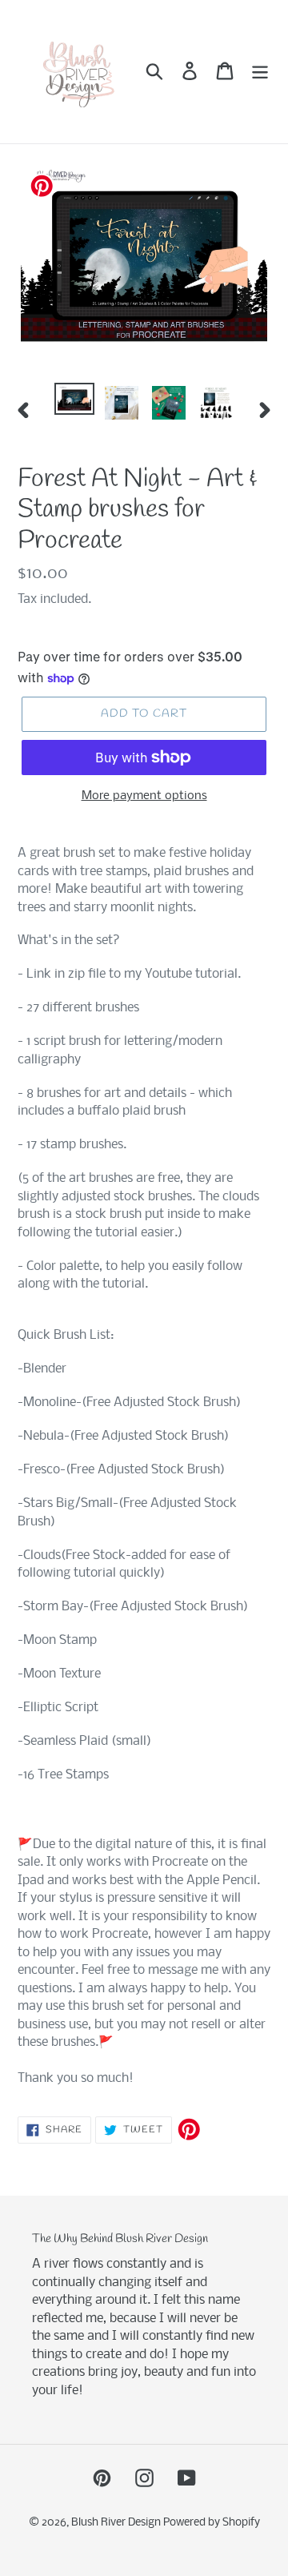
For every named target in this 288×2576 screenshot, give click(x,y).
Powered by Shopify (212, 2523)
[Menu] (260, 71)
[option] (74, 400)
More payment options (144, 796)
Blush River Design (117, 2523)
